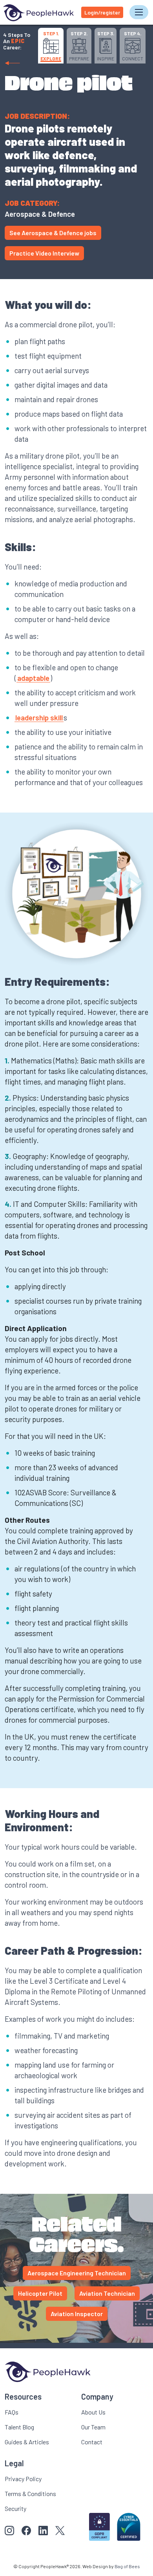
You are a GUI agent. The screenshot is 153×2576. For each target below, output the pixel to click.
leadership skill (39, 717)
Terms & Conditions (30, 2493)
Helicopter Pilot (40, 2293)
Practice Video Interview (44, 253)
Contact (92, 2442)
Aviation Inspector (77, 2314)
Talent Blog (19, 2427)
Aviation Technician (107, 2293)
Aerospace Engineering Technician (77, 2273)
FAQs (12, 2412)
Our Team (93, 2427)
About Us (93, 2412)
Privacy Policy (23, 2479)
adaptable (33, 678)
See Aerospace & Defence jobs (53, 233)
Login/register (102, 12)
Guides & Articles (27, 2442)
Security (15, 2508)
